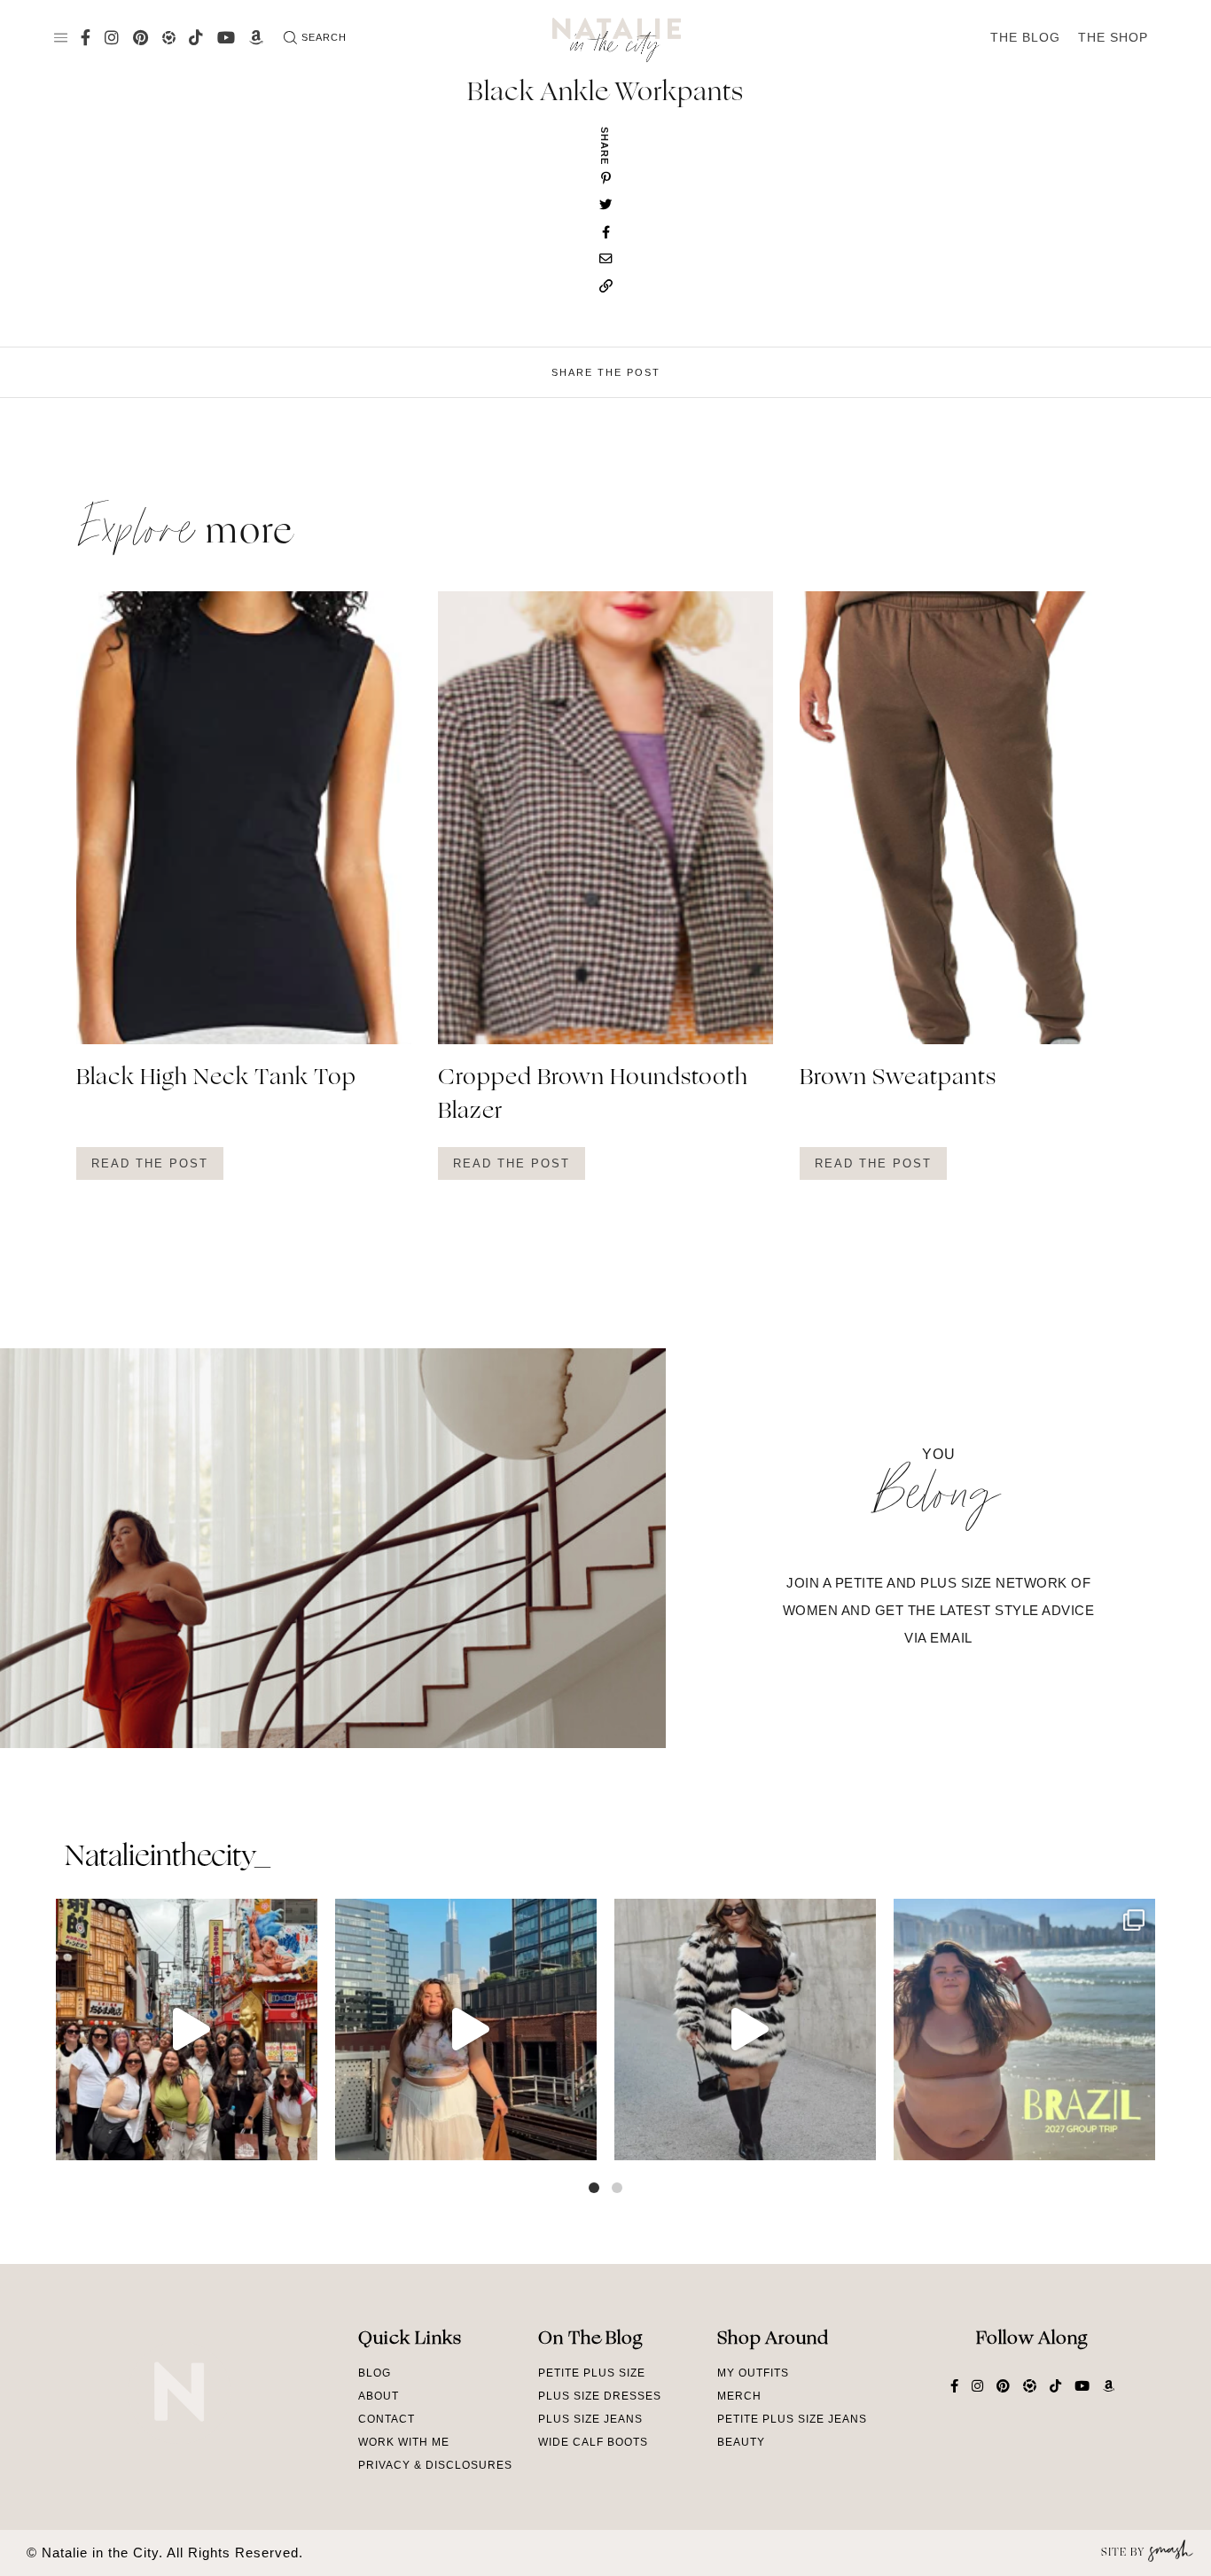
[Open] (187, 2030)
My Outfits (753, 2373)
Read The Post (150, 1163)
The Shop (1113, 37)
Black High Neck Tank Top (216, 1079)
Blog (375, 2373)
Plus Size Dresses (600, 2396)
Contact (387, 2419)
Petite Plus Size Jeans (792, 2419)
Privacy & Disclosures (435, 2465)
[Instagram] (300, 2139)
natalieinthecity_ (167, 1858)
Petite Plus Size (592, 2373)
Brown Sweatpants (898, 1079)
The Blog (1025, 37)
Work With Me (404, 2442)
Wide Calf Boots (593, 2442)
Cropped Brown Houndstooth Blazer (593, 1096)
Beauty (741, 2442)
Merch (739, 2396)
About (379, 2396)
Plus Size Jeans (590, 2419)
